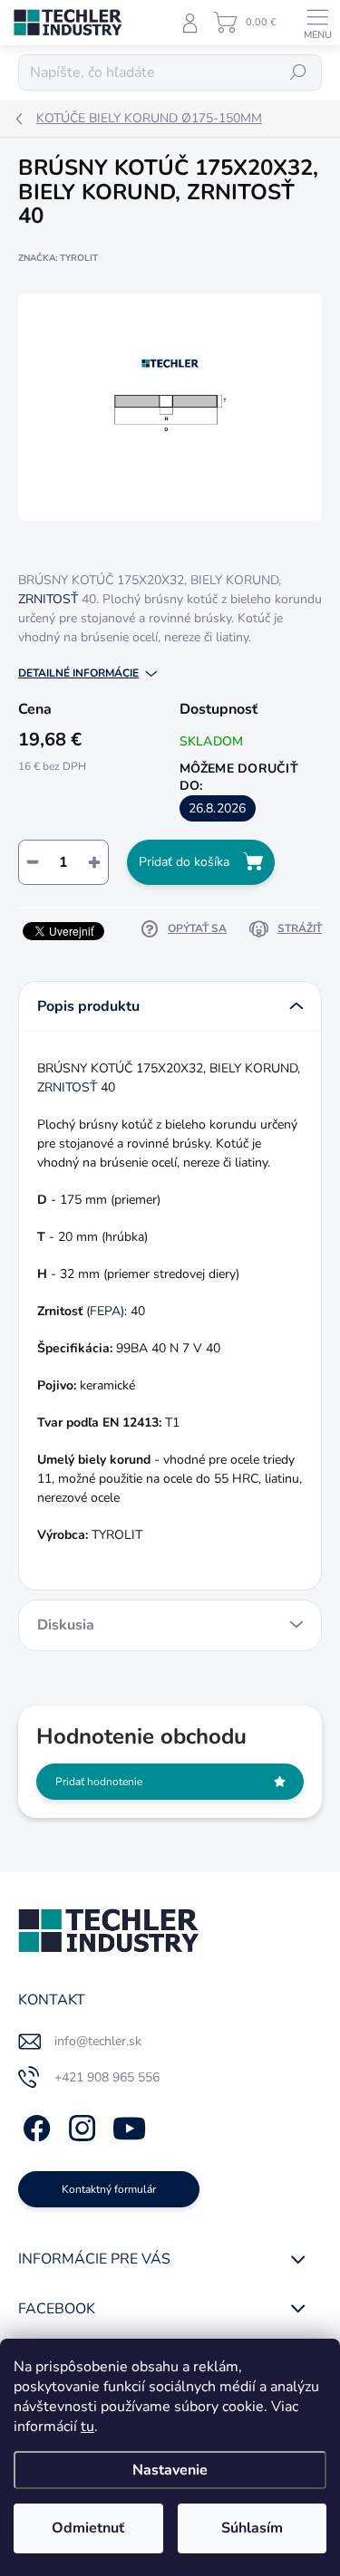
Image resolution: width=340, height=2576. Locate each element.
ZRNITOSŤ (48, 599)
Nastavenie (170, 2470)
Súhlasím (252, 2528)
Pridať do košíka (184, 862)
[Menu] (317, 23)
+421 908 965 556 (107, 2077)
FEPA (105, 1311)
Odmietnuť (88, 2528)
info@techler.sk (98, 2041)
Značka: (58, 258)
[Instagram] (79, 2125)
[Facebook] (34, 2125)
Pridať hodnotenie (99, 1782)
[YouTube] (129, 2125)
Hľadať (298, 72)
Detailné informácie (78, 673)
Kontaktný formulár (109, 2189)
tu (87, 2427)
